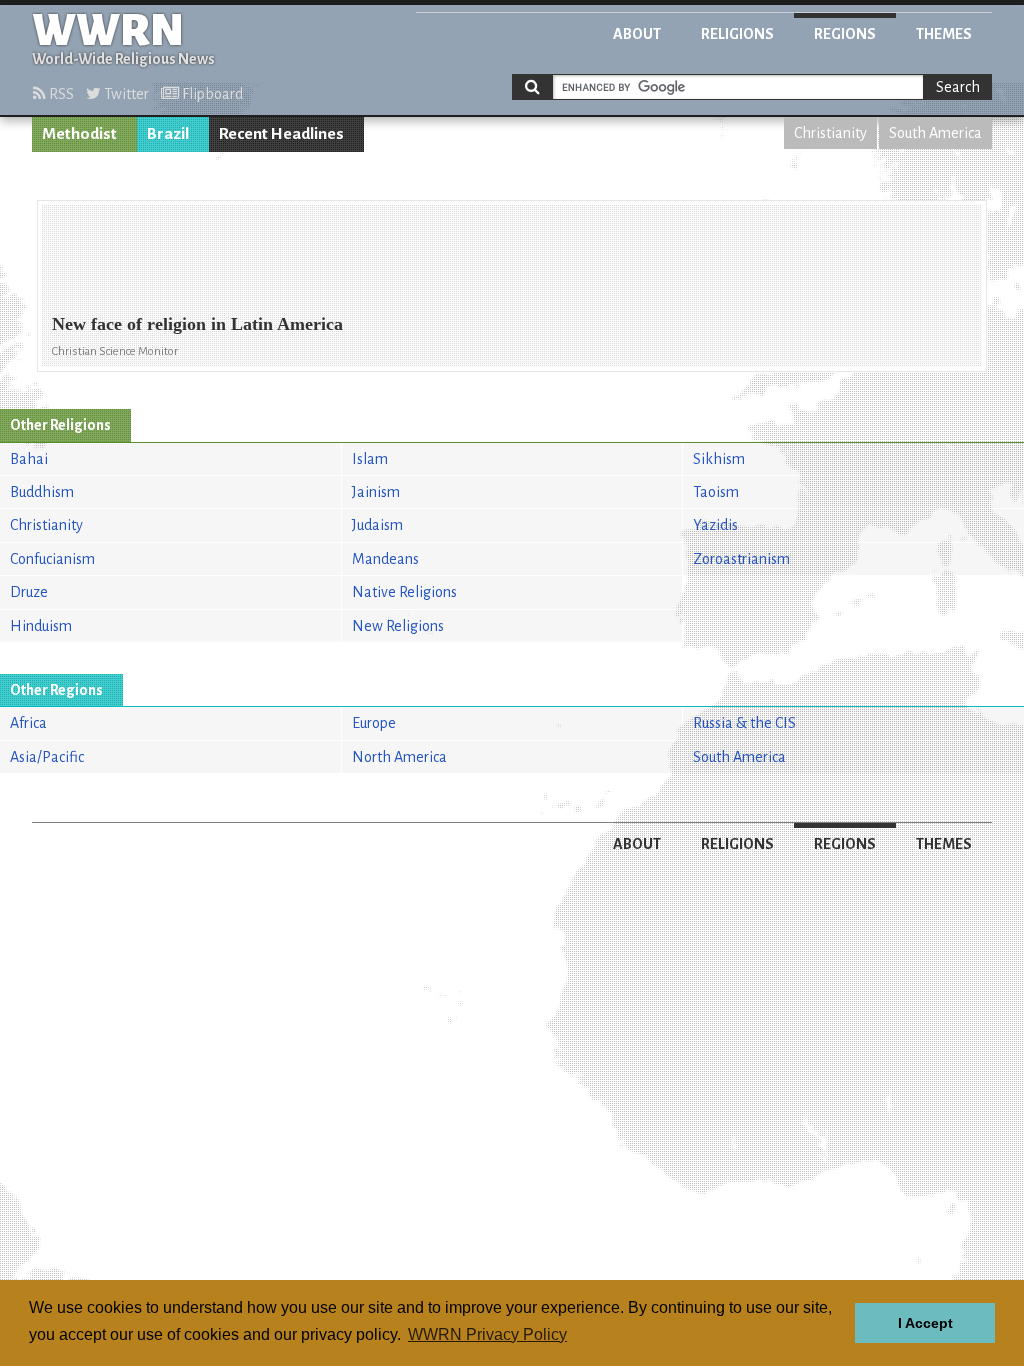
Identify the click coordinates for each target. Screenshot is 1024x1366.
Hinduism (41, 626)
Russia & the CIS (744, 723)
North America (399, 757)
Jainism (376, 492)
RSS (60, 94)
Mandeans (385, 559)
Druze (29, 592)
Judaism (377, 525)
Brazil (168, 134)
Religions (737, 34)
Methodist (79, 134)
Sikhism (719, 459)
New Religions (398, 626)
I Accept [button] (925, 1323)
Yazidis (715, 525)
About (637, 34)
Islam (370, 459)
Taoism (716, 492)
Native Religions (404, 592)
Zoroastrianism (741, 559)
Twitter (125, 94)
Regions (845, 34)
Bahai (29, 459)
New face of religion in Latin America (197, 324)
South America (935, 133)
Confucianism (52, 559)
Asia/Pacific (47, 757)
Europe (374, 723)
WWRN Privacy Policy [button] (487, 1334)
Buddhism (42, 492)
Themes (944, 34)
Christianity (830, 133)
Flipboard (211, 94)
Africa (28, 723)
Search (958, 87)
